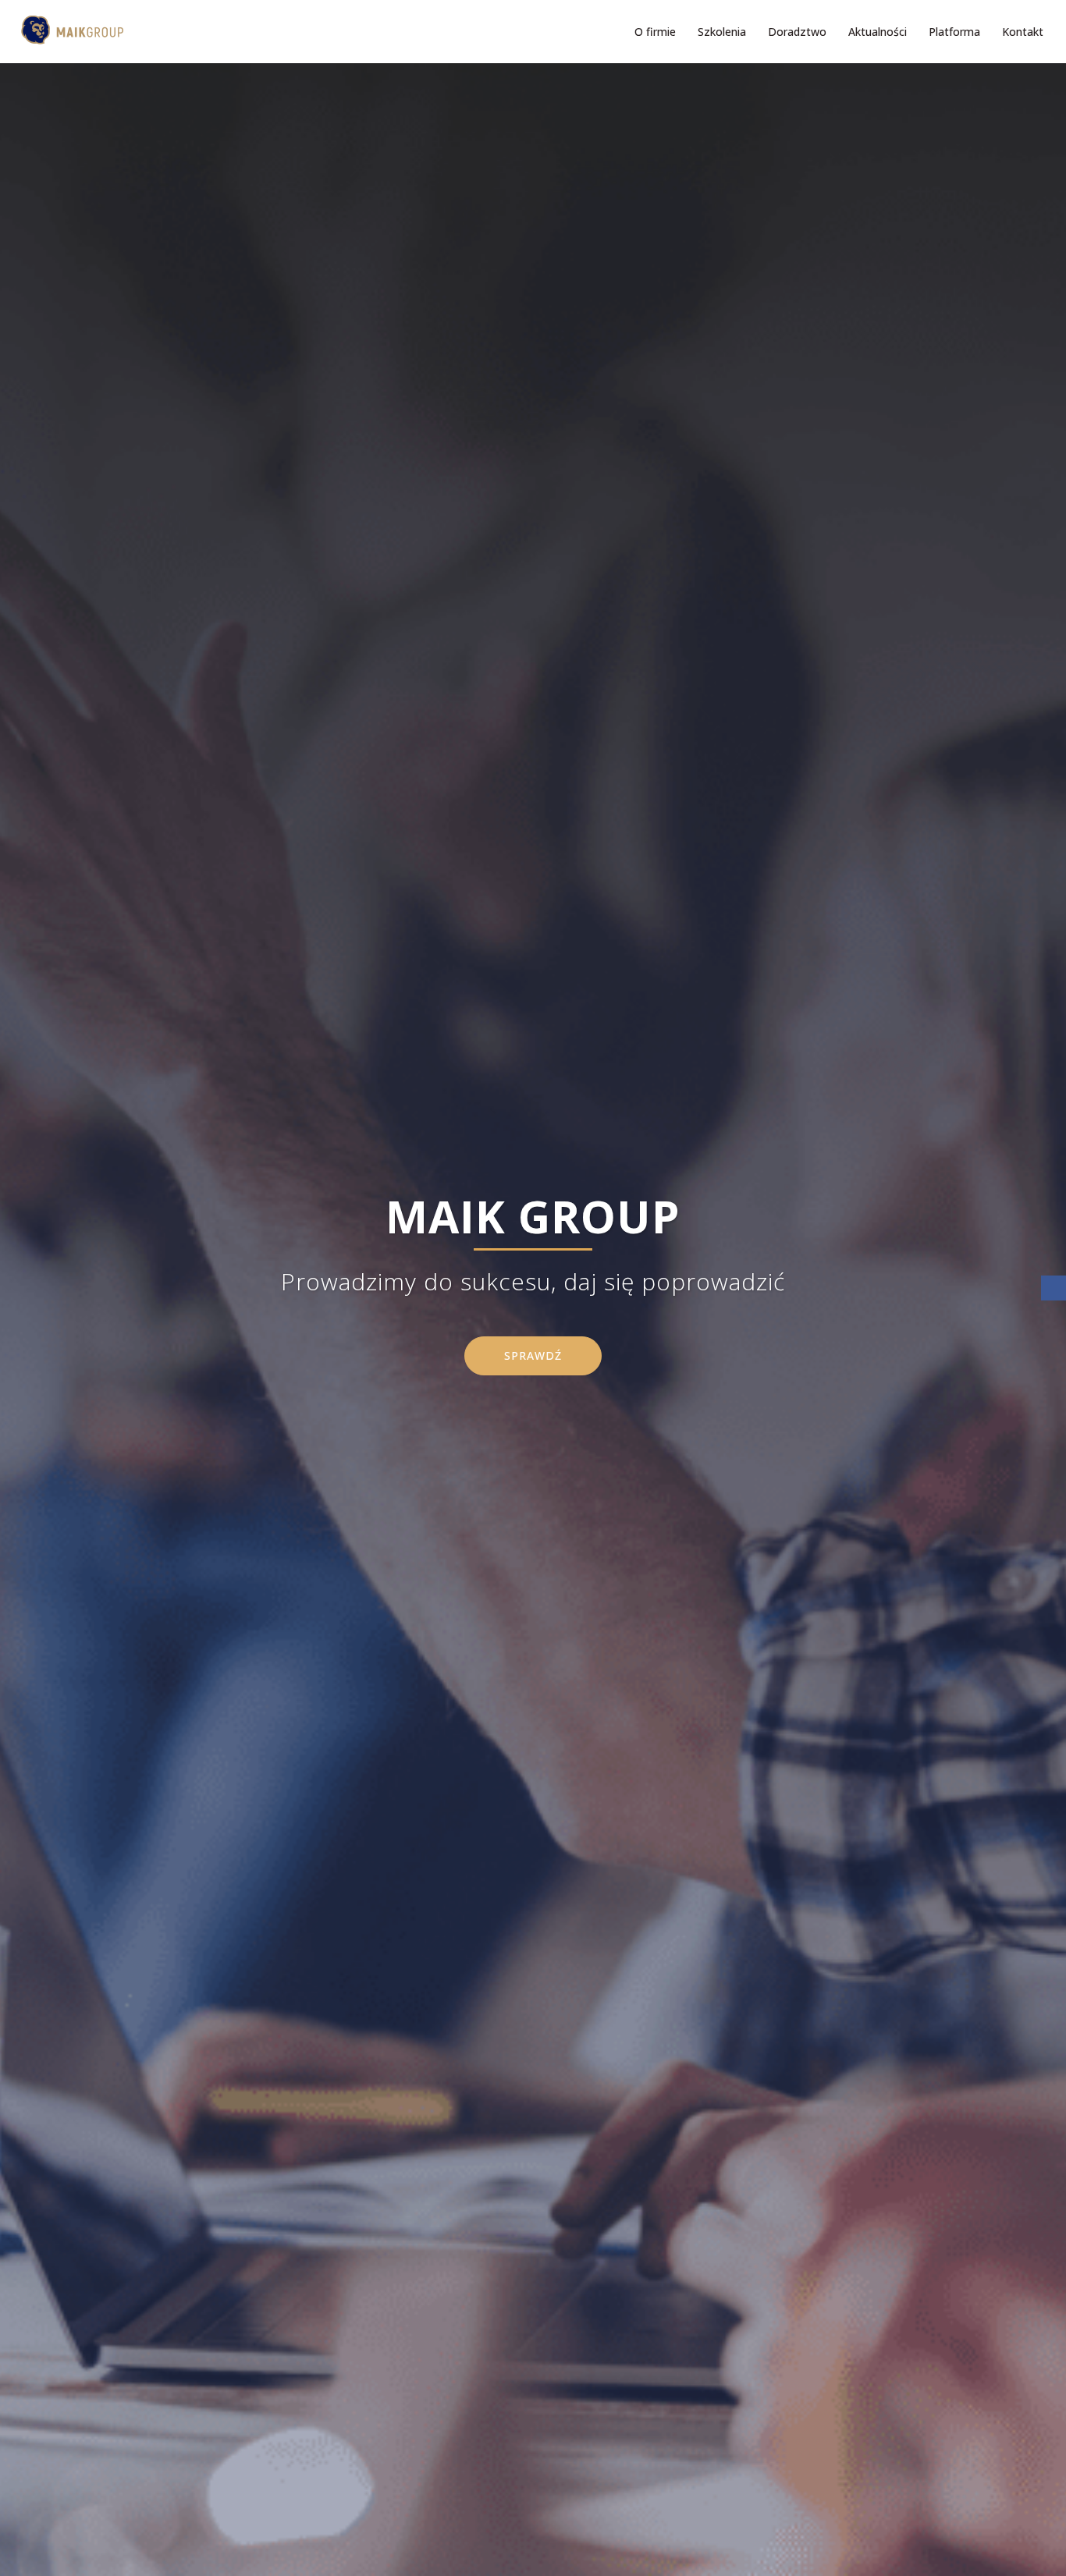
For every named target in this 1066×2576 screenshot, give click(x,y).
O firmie (655, 32)
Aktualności (878, 32)
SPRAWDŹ (533, 1355)
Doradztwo (797, 32)
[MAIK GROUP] (68, 30)
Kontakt (1023, 32)
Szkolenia (722, 32)
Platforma (954, 32)
